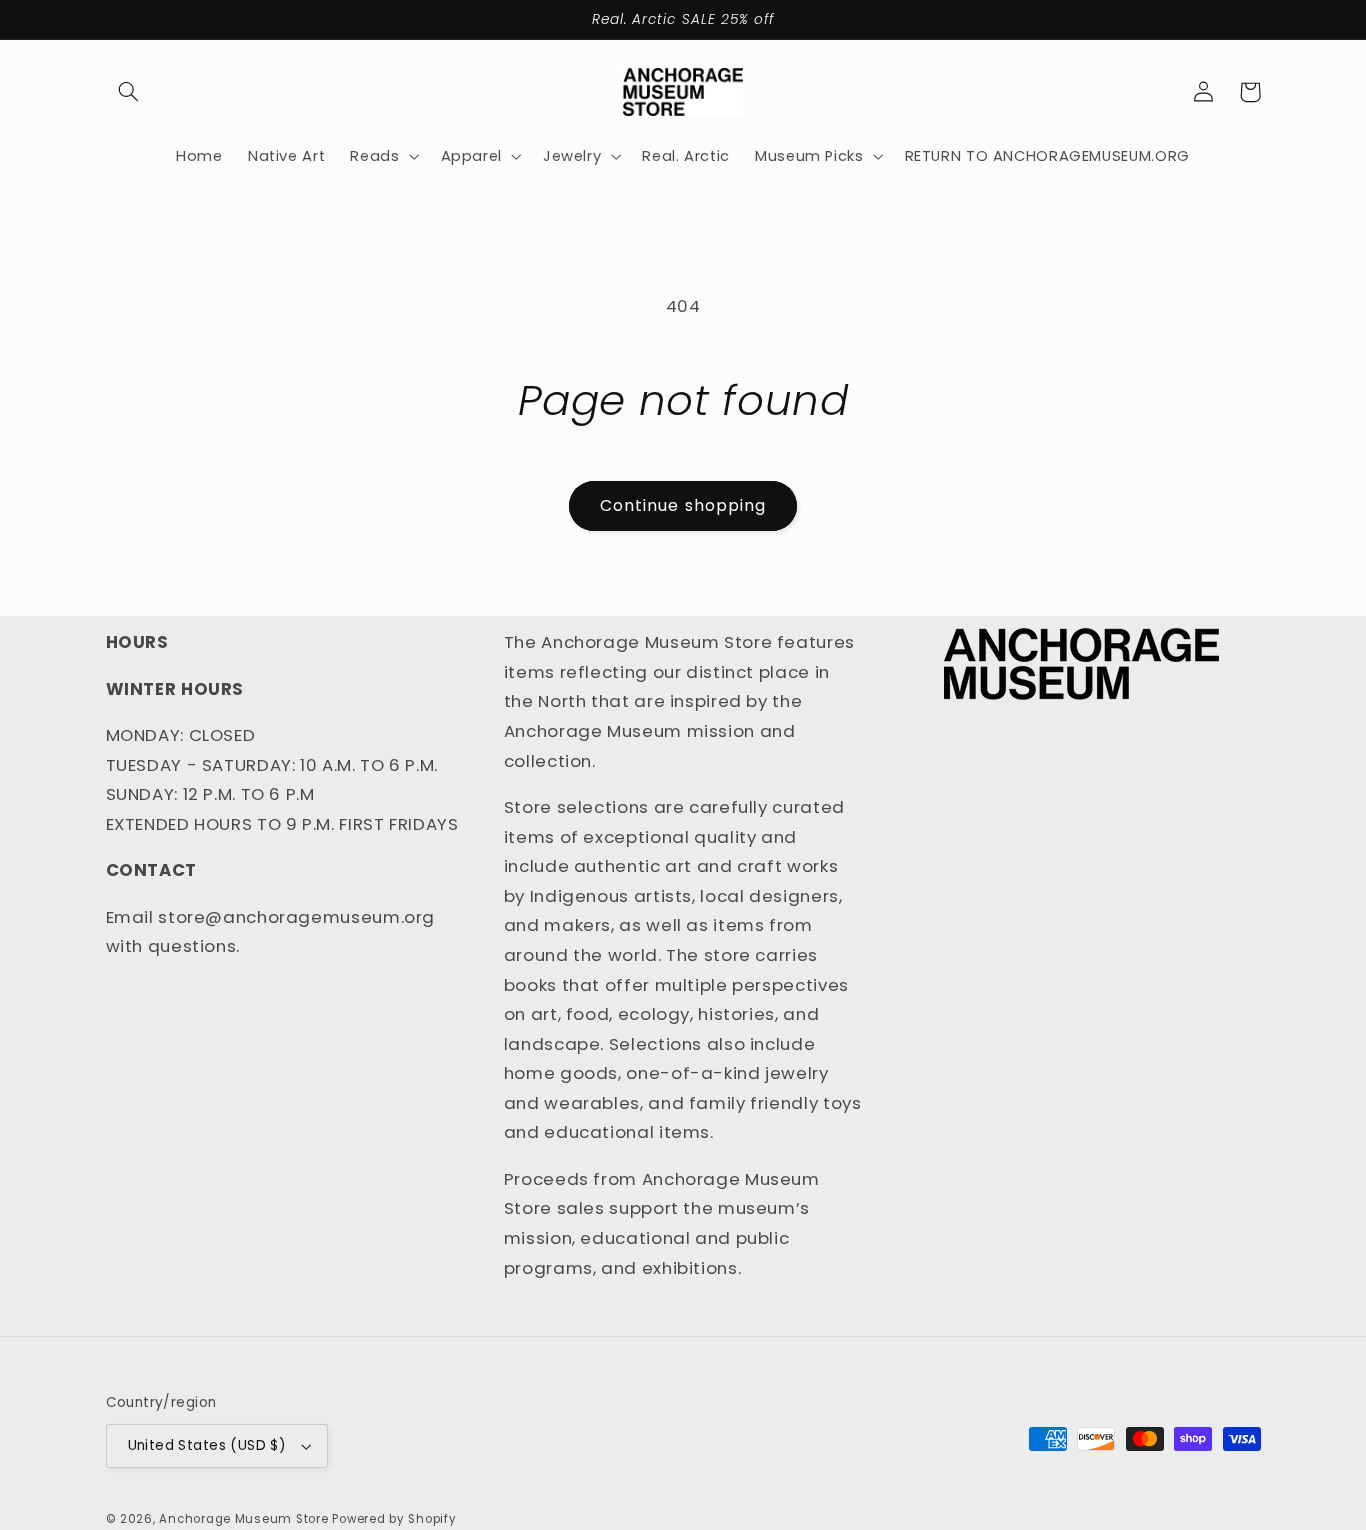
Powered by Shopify (394, 1519)
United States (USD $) (207, 1445)
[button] (129, 92)
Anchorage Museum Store (243, 1519)
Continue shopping (683, 505)
